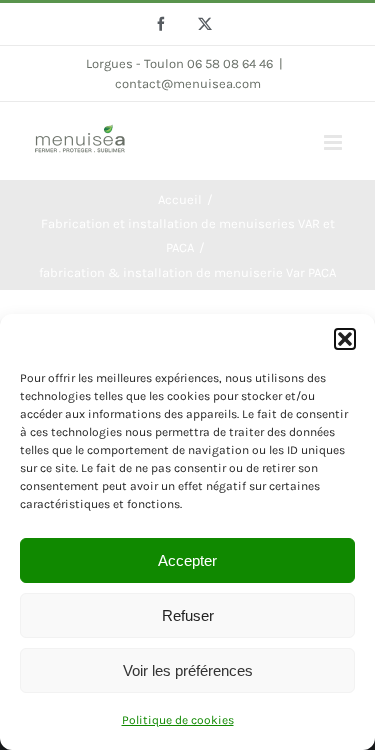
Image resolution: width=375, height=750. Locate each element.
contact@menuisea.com (188, 83)
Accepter (187, 560)
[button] (345, 339)
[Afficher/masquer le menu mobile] (334, 142)
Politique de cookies (178, 720)
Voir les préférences (188, 670)
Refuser (188, 615)
